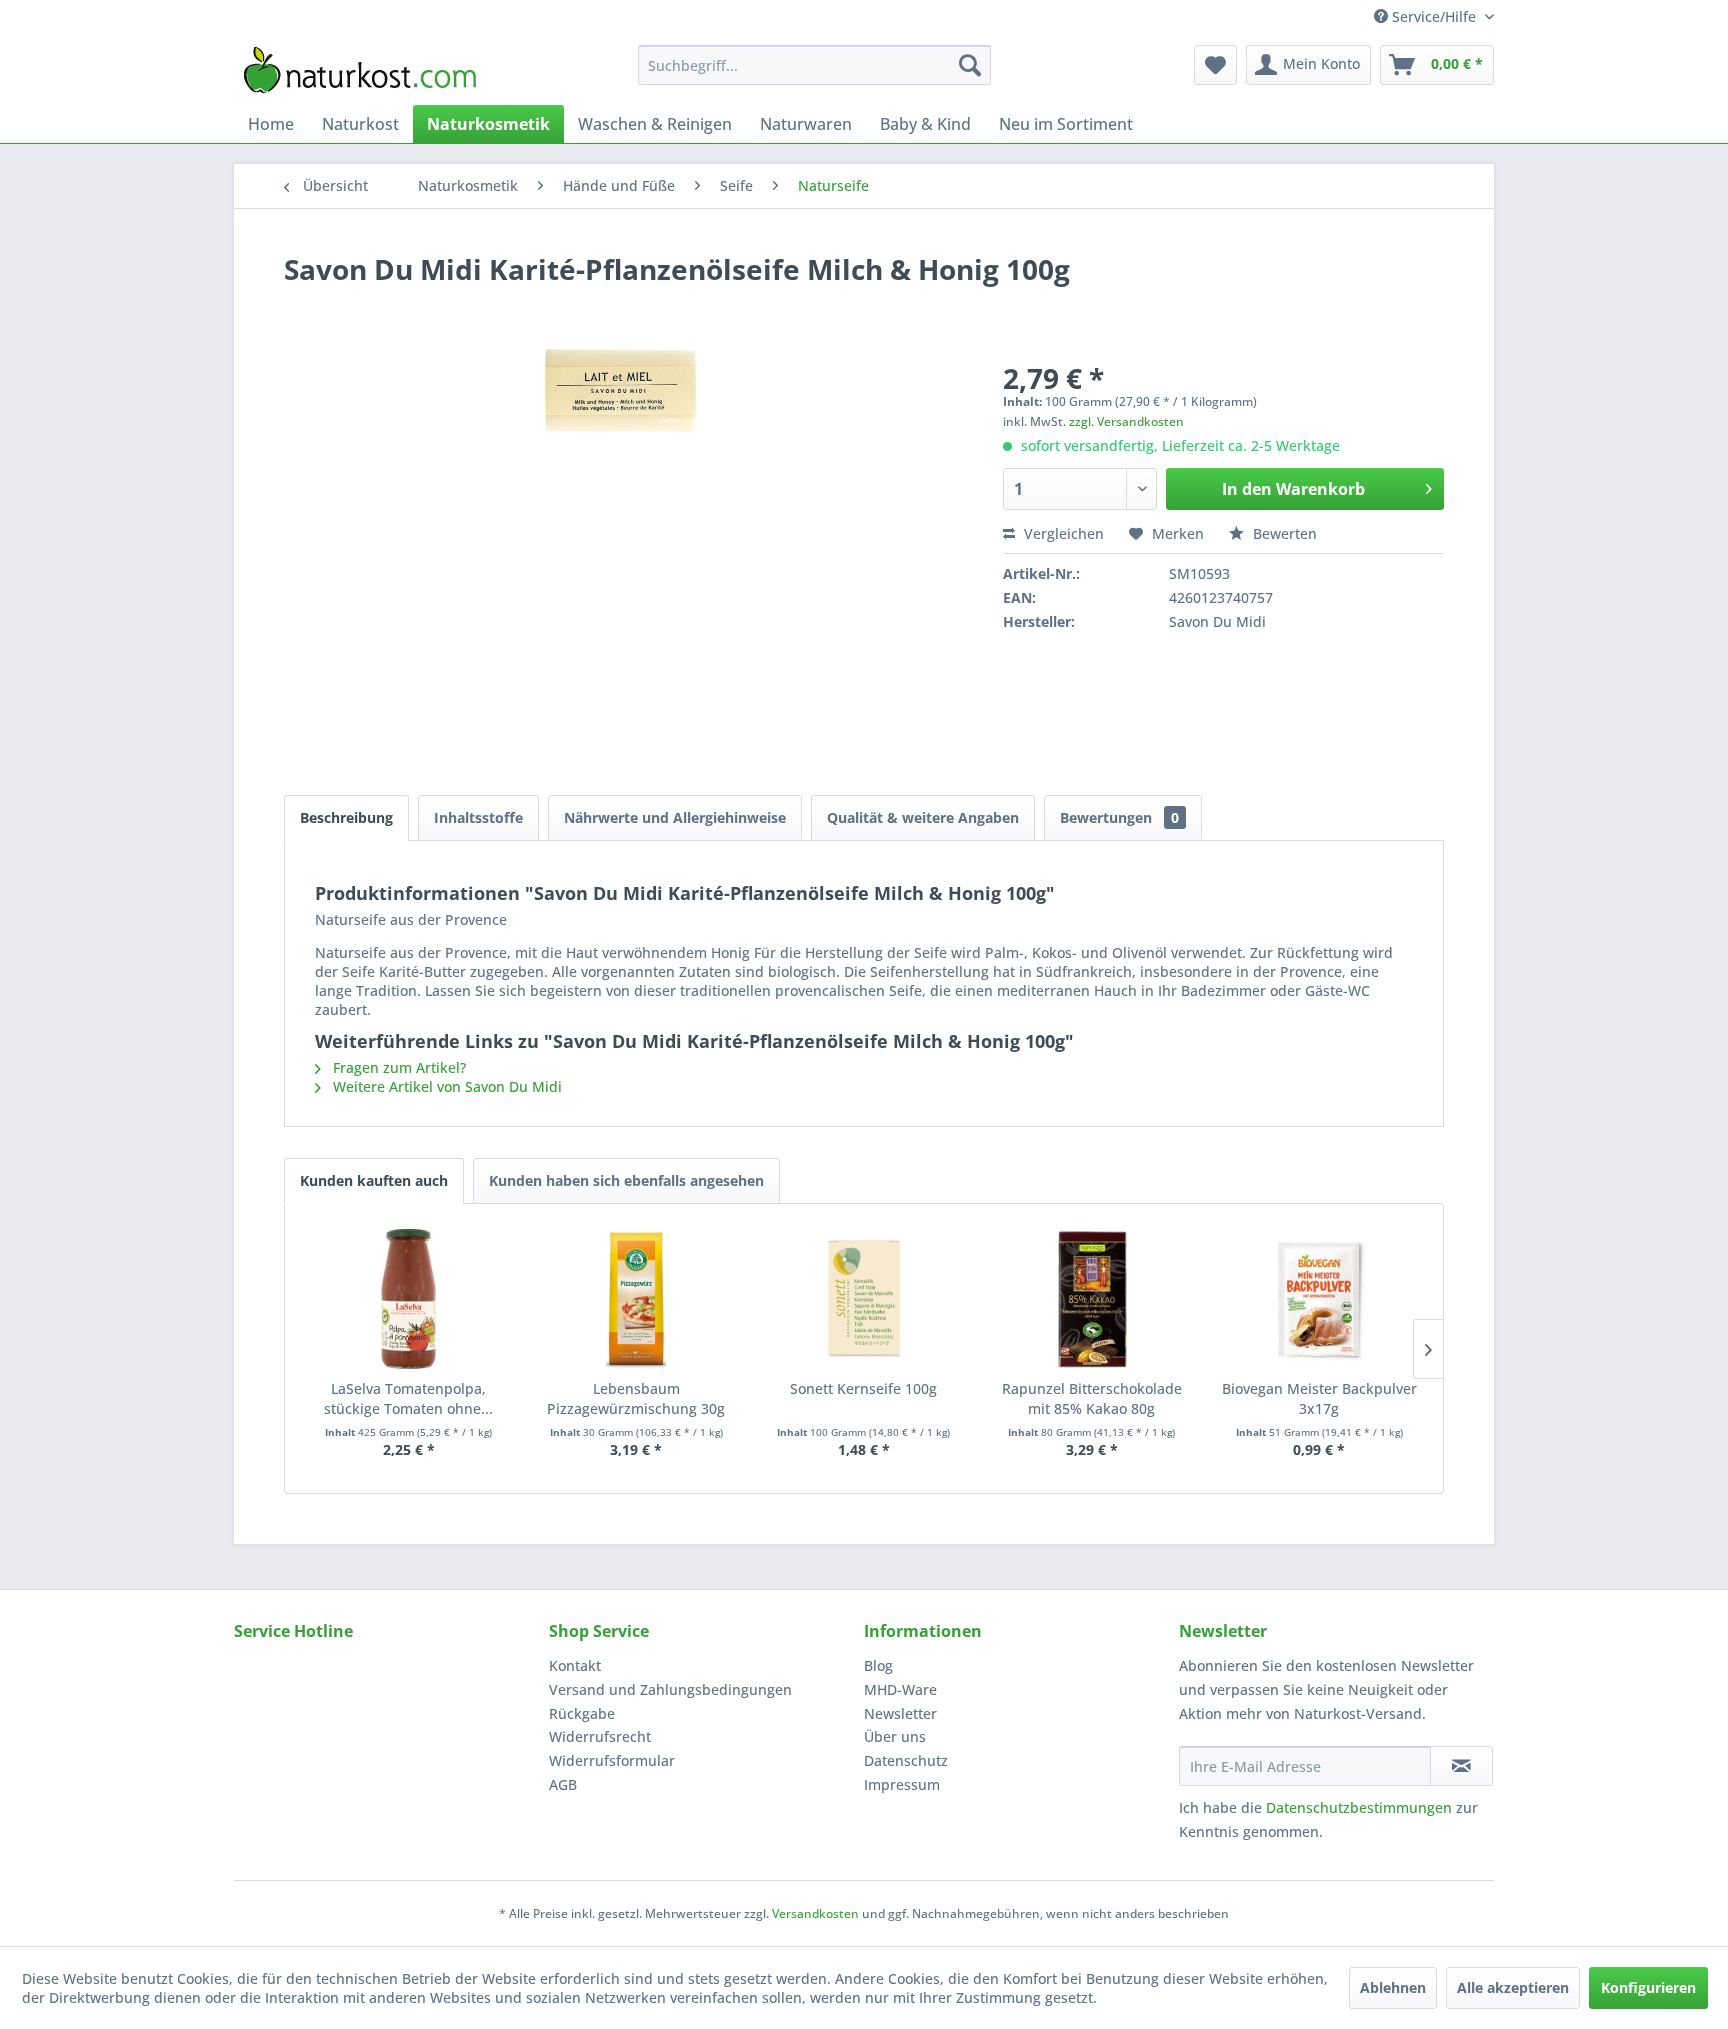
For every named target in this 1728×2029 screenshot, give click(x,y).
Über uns (895, 1736)
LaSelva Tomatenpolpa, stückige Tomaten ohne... (408, 1398)
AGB (563, 1784)
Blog (878, 1665)
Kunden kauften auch (374, 1180)
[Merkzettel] (1215, 65)
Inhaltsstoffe (478, 817)
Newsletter (900, 1713)
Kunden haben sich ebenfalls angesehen (626, 1180)
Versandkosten (815, 1913)
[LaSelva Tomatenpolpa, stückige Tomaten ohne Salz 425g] (409, 1299)
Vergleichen (1062, 533)
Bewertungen (1119, 817)
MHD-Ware (900, 1689)
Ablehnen (1393, 1987)
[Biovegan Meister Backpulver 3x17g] (1319, 1299)
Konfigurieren (1648, 1987)
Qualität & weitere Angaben (923, 817)
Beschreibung (346, 817)
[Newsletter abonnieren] (1461, 1766)
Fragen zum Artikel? (397, 1067)
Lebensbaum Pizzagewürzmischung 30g (636, 1398)
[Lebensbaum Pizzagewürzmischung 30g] (637, 1299)
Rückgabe (582, 1713)
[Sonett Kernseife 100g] (864, 1299)
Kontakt (575, 1665)
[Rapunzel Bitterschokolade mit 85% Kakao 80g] (1092, 1299)
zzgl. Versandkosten (1126, 421)
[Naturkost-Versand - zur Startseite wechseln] (360, 70)
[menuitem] (814, 65)
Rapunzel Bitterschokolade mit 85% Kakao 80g (1092, 1398)
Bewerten (1283, 533)
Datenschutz (906, 1760)
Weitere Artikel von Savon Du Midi (445, 1086)
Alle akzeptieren (1513, 1987)
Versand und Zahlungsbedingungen (670, 1689)
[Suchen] (970, 65)
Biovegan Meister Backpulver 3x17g (1319, 1398)
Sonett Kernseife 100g (863, 1388)
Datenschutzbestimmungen (1359, 1807)
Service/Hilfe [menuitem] (1434, 16)
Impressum (902, 1784)
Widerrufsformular (612, 1760)
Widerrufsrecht (600, 1736)
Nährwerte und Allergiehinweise (675, 817)
